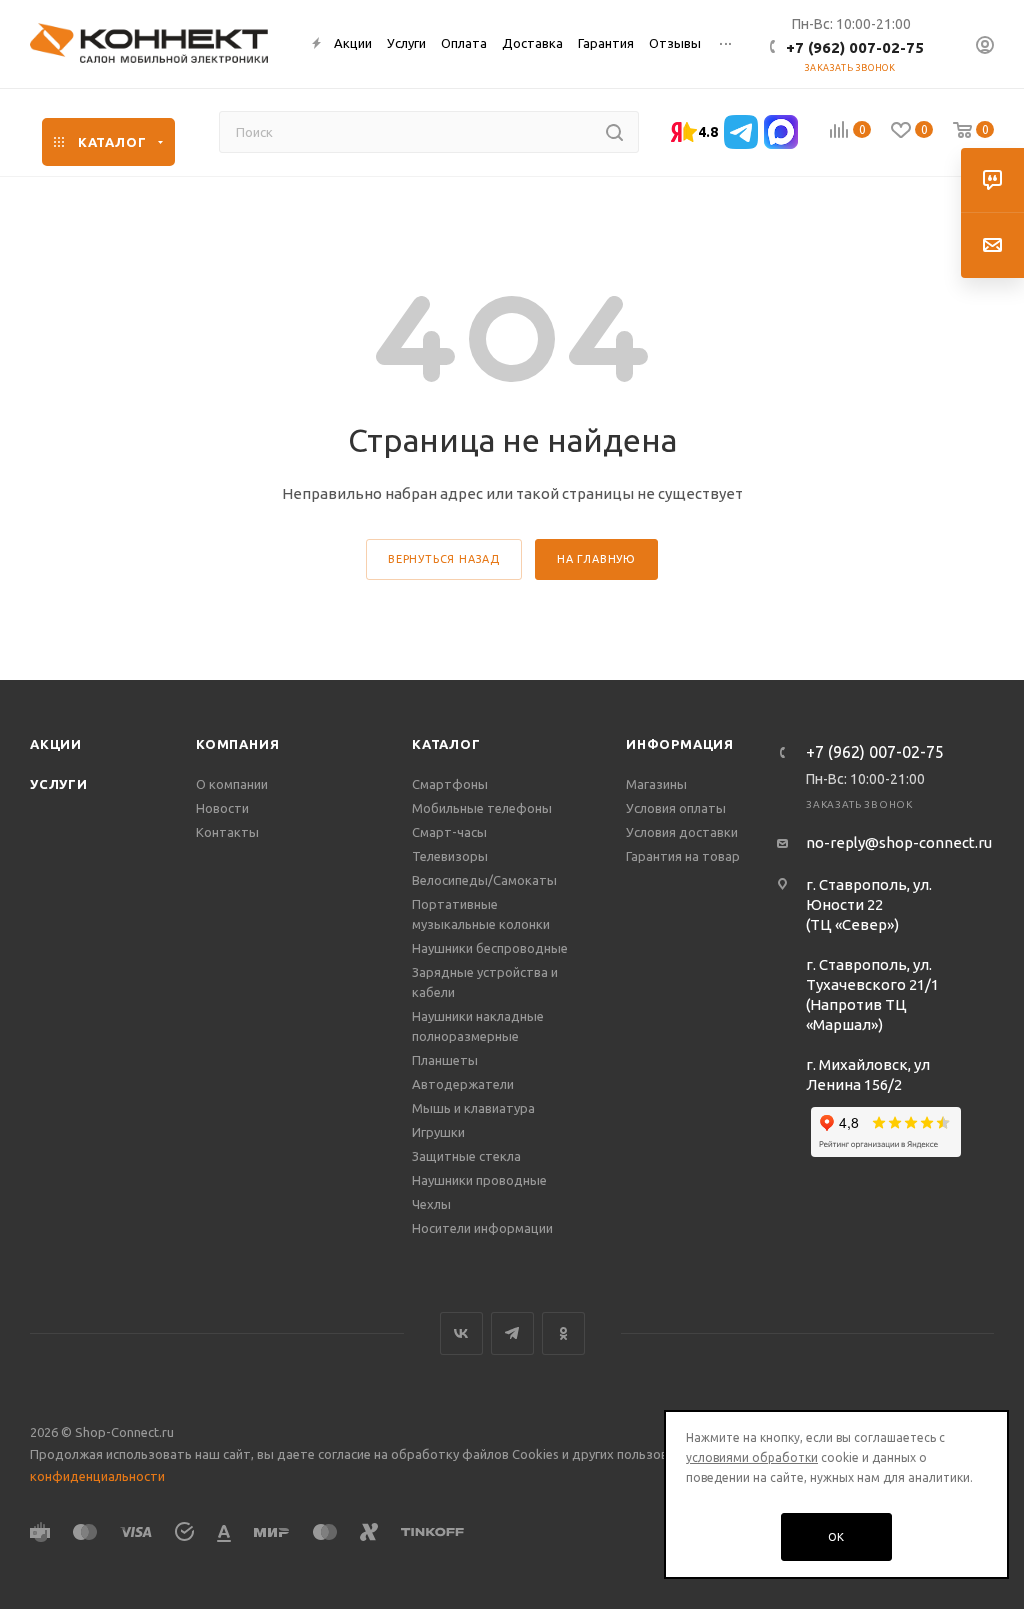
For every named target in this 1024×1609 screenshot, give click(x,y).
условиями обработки (752, 1457)
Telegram (512, 1333)
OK (837, 1537)
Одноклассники (563, 1333)
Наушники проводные (479, 1180)
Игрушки (438, 1132)
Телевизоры (450, 856)
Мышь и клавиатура (473, 1108)
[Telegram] (741, 132)
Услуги (59, 784)
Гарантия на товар (683, 856)
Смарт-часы (449, 832)
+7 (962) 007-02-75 (855, 47)
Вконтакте (461, 1333)
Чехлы (431, 1204)
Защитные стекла (466, 1156)
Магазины (656, 784)
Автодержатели (463, 1084)
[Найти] (614, 132)
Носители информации (482, 1228)
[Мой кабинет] (985, 47)
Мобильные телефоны (482, 808)
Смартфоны (450, 784)
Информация (680, 744)
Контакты (227, 832)
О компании (232, 784)
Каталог (446, 744)
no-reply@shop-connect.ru (899, 842)
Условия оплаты (676, 808)
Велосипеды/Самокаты (484, 880)
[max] (781, 132)
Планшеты (445, 1060)
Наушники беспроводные (490, 948)
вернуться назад (444, 559)
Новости (222, 808)
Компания (237, 744)
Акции (56, 744)
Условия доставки (682, 832)
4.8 (708, 132)
